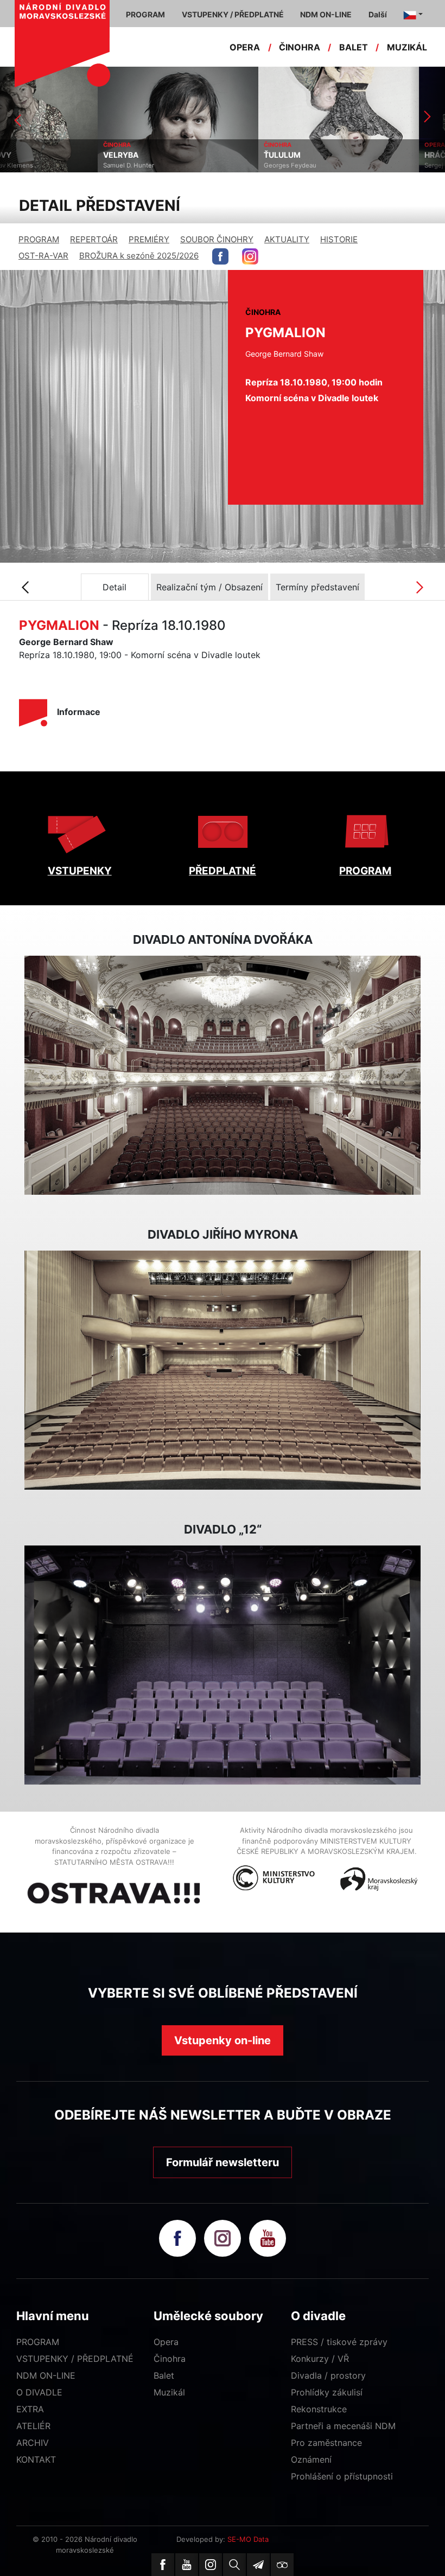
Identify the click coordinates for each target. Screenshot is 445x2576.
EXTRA (30, 2409)
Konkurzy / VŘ (320, 2359)
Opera (166, 2342)
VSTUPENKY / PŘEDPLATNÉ (75, 2359)
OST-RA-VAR (43, 256)
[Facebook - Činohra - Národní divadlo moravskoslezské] (220, 256)
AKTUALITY (287, 239)
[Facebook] (163, 2565)
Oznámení (311, 2459)
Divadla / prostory (328, 2375)
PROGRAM (39, 239)
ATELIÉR (33, 2426)
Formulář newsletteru (223, 2162)
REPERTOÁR (94, 239)
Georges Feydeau (192, 165)
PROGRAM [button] (145, 14)
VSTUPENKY (80, 871)
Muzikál (169, 2392)
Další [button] (378, 14)
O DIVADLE (39, 2392)
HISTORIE (339, 239)
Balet (164, 2375)
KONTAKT (36, 2459)
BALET (354, 47)
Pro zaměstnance (326, 2443)
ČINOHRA (300, 47)
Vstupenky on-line (223, 2040)
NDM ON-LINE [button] (326, 14)
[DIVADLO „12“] (223, 1665)
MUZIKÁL (407, 47)
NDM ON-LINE (46, 2375)
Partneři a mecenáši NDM (343, 2426)
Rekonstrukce (319, 2409)
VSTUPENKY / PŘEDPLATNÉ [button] (233, 14)
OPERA (245, 47)
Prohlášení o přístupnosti (342, 2476)
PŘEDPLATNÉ (223, 871)
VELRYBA (23, 155)
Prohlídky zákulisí (327, 2392)
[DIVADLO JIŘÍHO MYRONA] (223, 1370)
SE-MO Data (248, 2539)
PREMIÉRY (149, 239)
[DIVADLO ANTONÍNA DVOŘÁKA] (223, 1076)
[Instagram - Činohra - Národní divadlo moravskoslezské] (250, 256)
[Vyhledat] (234, 2565)
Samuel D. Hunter (31, 165)
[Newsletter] (258, 2565)
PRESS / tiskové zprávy (339, 2342)
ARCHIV (33, 2443)
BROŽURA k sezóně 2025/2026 (139, 256)
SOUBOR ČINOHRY (217, 239)
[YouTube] (187, 2565)
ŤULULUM (185, 155)
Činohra (170, 2359)
